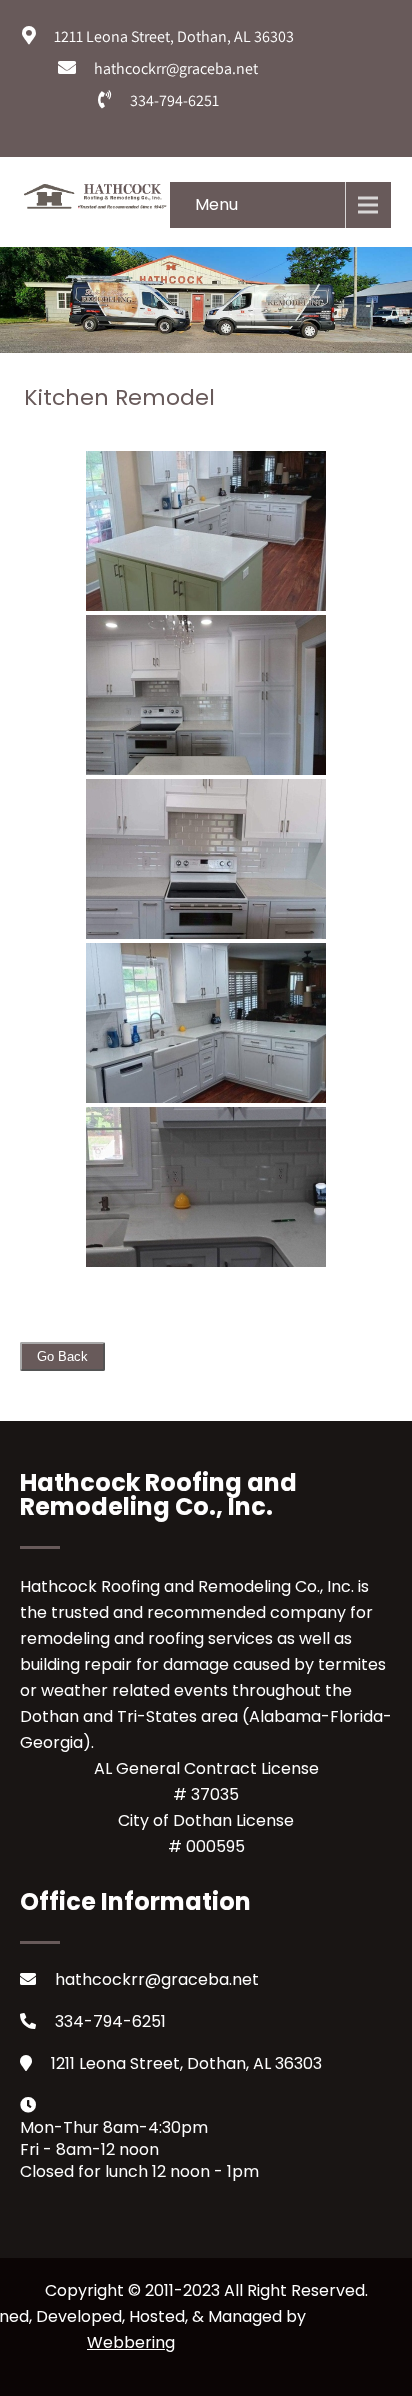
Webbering (131, 2342)
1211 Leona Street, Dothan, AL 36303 (186, 2063)
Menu (216, 204)
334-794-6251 (110, 2021)
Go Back (62, 1356)
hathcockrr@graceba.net (157, 1979)
